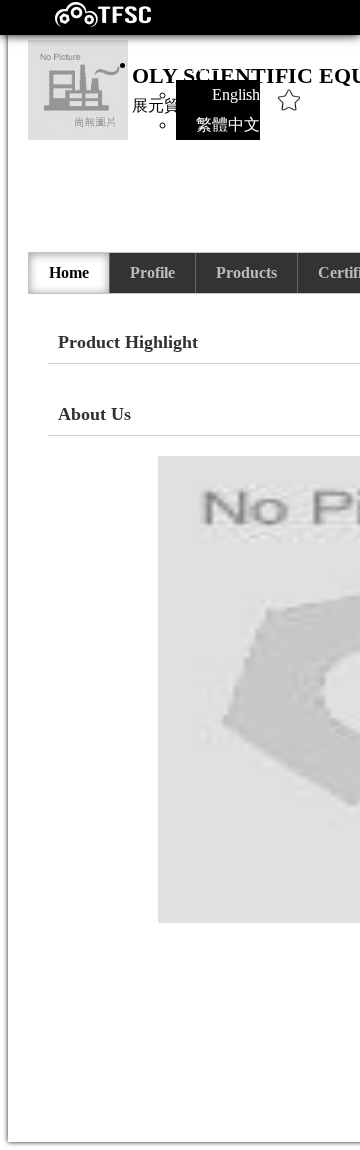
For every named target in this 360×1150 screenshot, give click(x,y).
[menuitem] (69, 273)
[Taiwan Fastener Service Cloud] (85, 22)
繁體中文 (228, 124)
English (236, 94)
